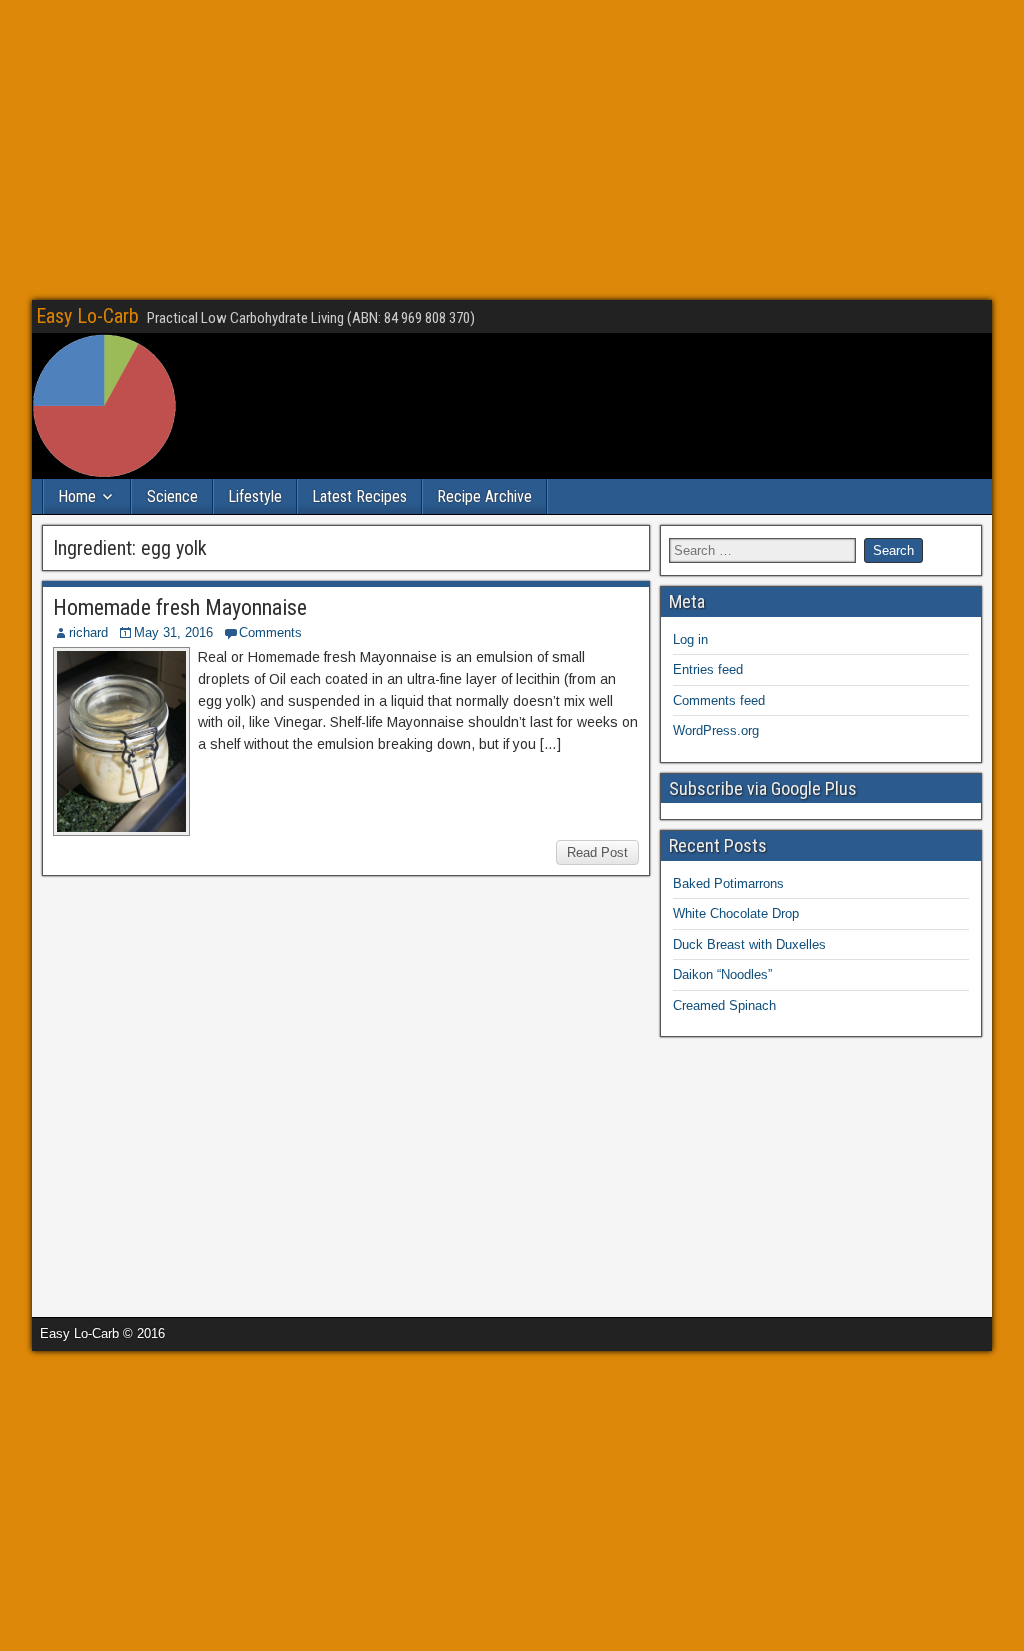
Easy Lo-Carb (87, 316)
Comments (270, 632)
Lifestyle (255, 496)
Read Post (597, 852)
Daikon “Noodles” (722, 974)
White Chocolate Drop (736, 913)
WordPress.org (716, 730)
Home (77, 496)
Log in (690, 639)
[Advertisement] (512, 150)
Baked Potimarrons (728, 883)
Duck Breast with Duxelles (749, 944)
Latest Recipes (359, 496)
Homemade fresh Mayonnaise (180, 607)
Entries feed (708, 669)
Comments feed (719, 700)
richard (88, 632)
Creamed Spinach (724, 1005)
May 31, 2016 (173, 632)
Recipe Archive (484, 496)
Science (172, 496)
